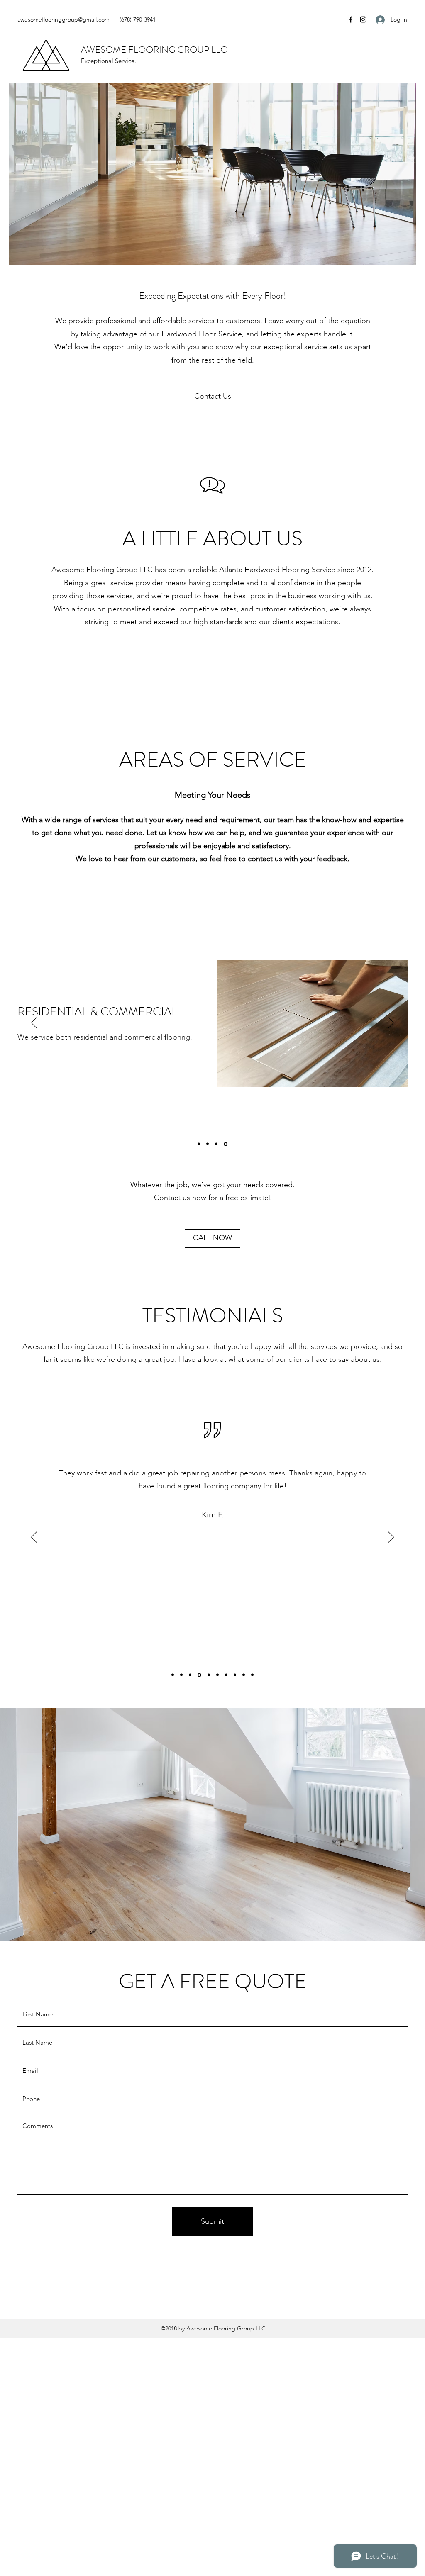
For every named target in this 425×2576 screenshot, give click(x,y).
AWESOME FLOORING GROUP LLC (154, 50)
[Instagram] (363, 19)
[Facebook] (351, 19)
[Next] (391, 1023)
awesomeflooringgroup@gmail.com (64, 19)
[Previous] (34, 1023)
